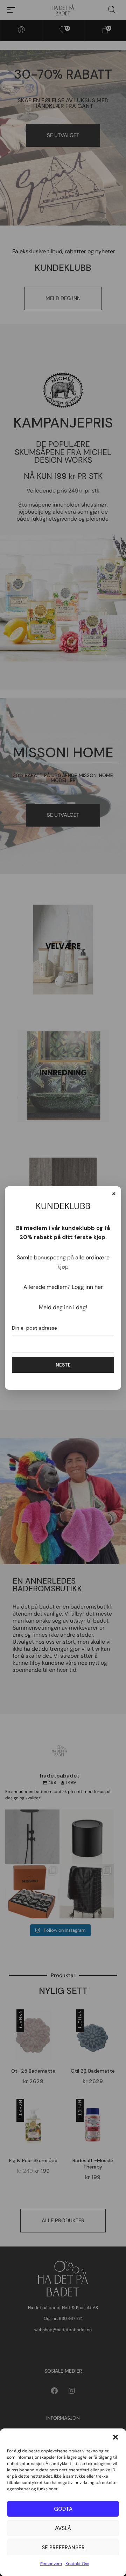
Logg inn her (87, 1287)
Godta (63, 2509)
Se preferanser (63, 2548)
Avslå (63, 2528)
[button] (115, 2437)
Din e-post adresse (34, 1328)
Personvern (51, 2564)
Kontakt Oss (77, 2564)
